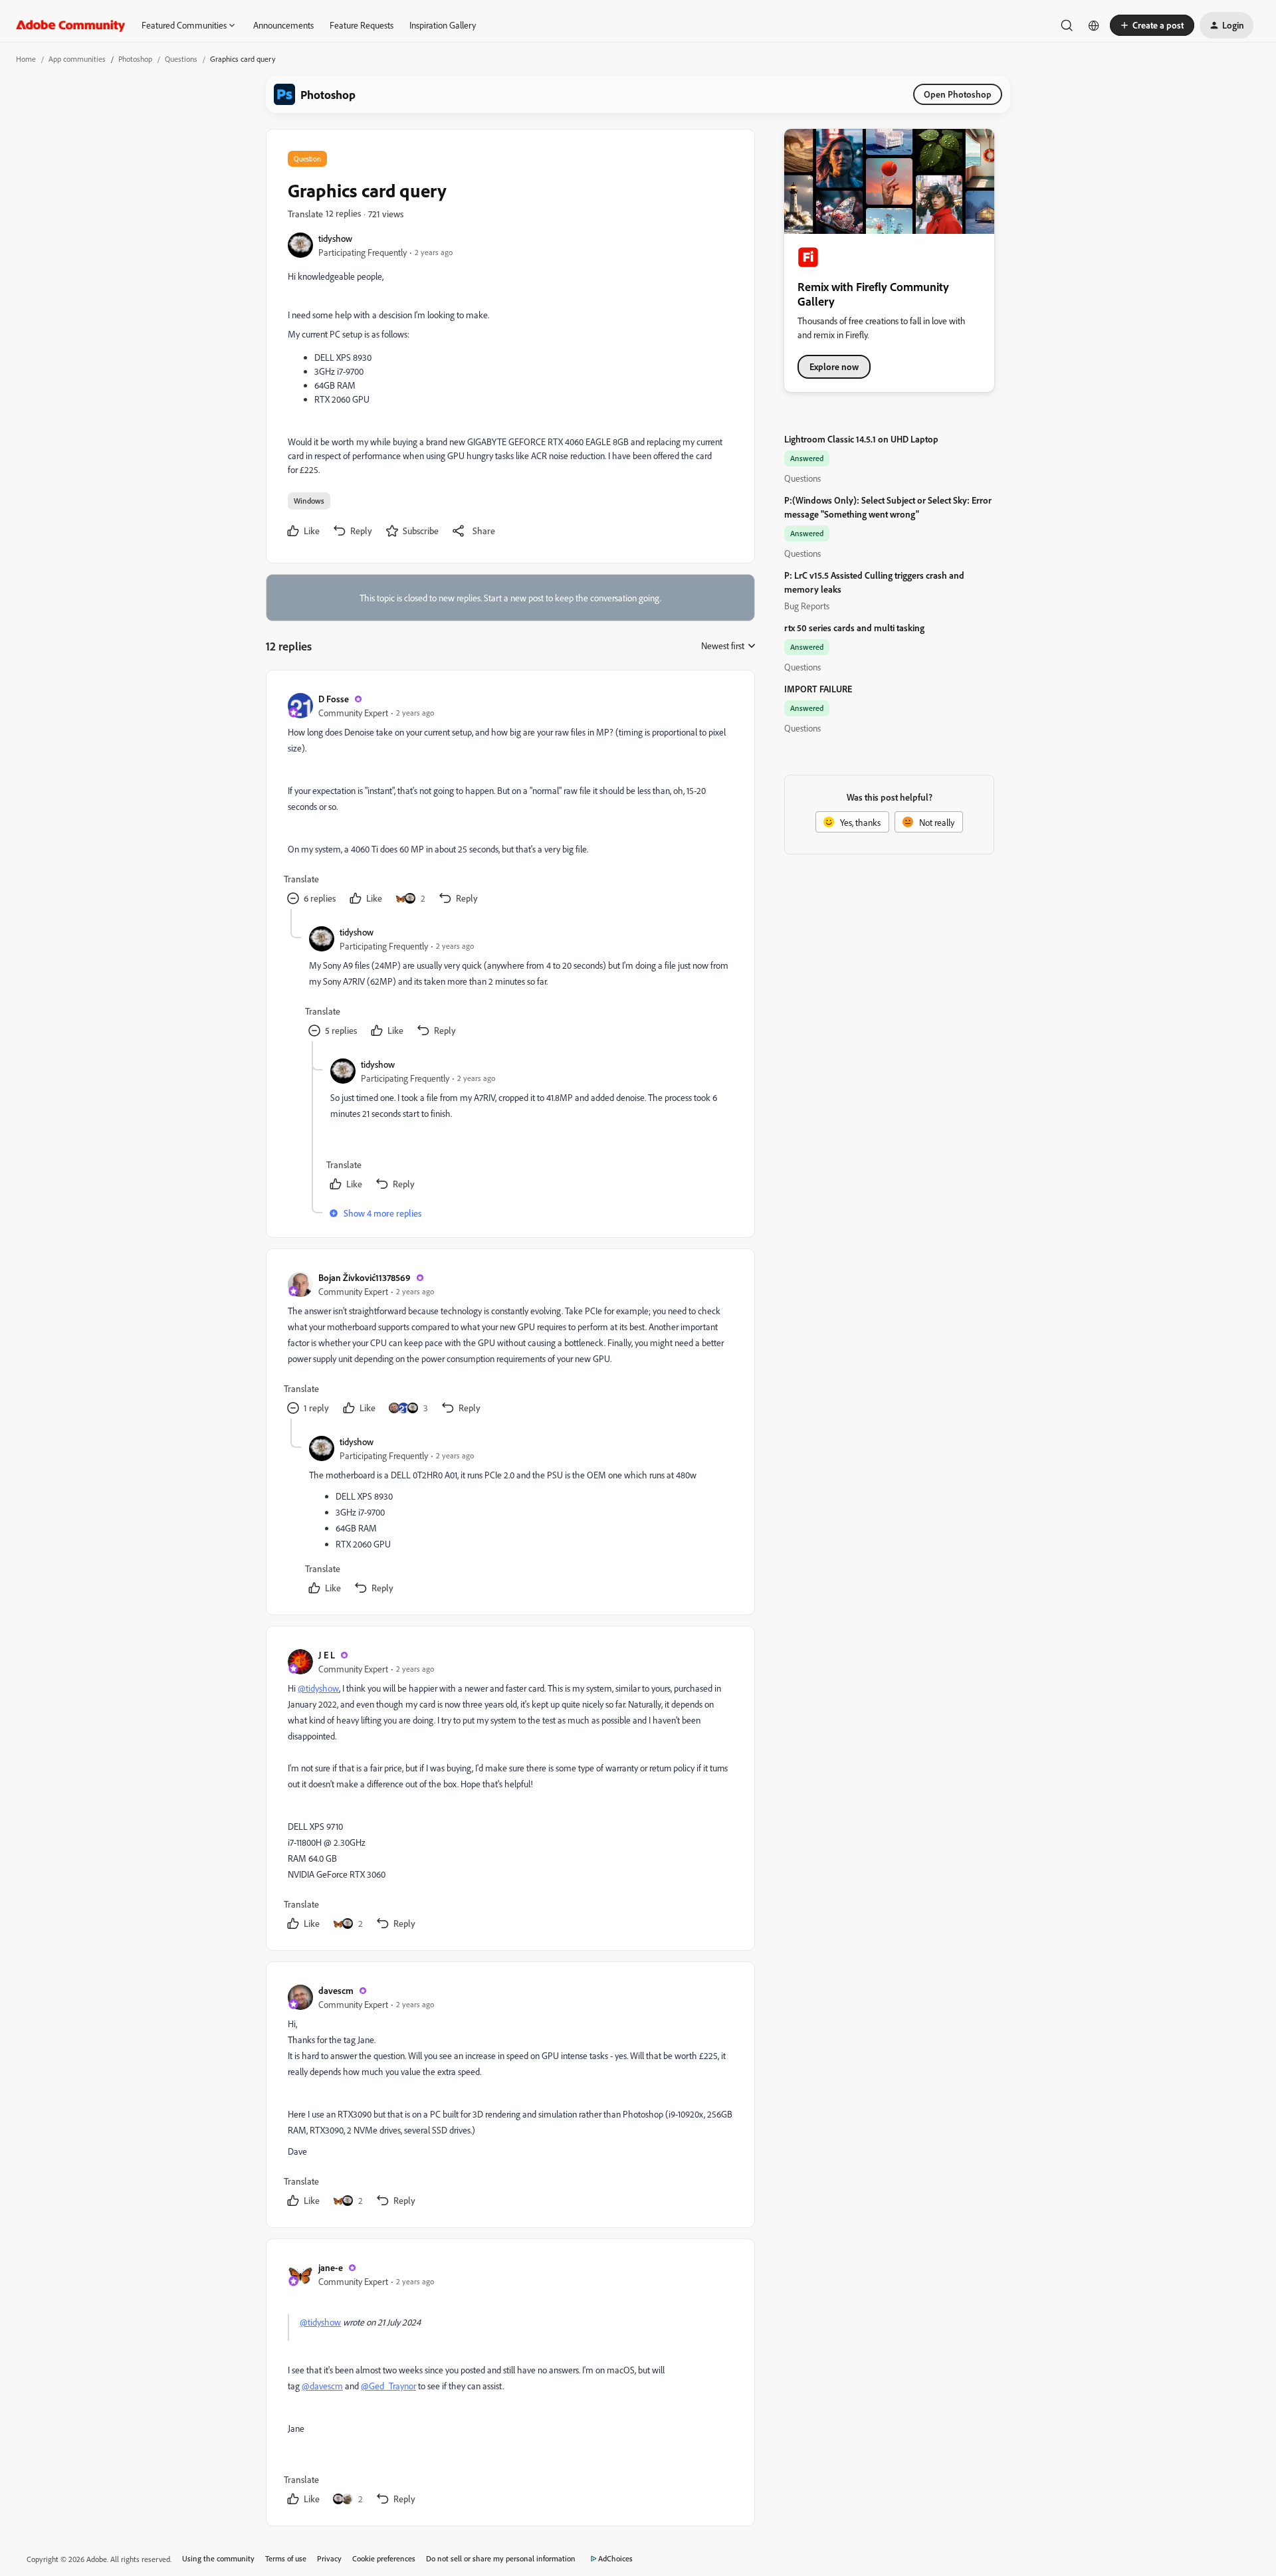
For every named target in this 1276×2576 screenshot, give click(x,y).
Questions (181, 59)
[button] (1152, 25)
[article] (510, 800)
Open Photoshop (958, 94)
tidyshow (335, 238)
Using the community (218, 2558)
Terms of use (286, 2558)
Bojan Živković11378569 (365, 1277)
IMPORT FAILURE (818, 689)
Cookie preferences (384, 2558)
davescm (336, 1990)
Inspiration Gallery (443, 25)
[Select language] (1094, 25)
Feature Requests (362, 25)
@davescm (322, 2386)
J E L (327, 1655)
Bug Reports (807, 606)
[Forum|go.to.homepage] (71, 25)
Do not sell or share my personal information (501, 2558)
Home (26, 59)
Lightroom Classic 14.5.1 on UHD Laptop (861, 439)
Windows (309, 501)
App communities (77, 59)
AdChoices (615, 2558)
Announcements (283, 25)
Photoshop (135, 59)
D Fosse (334, 699)
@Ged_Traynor (388, 2386)
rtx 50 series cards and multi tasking (854, 628)
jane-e (331, 2267)
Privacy (329, 2558)
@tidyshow (318, 1688)
